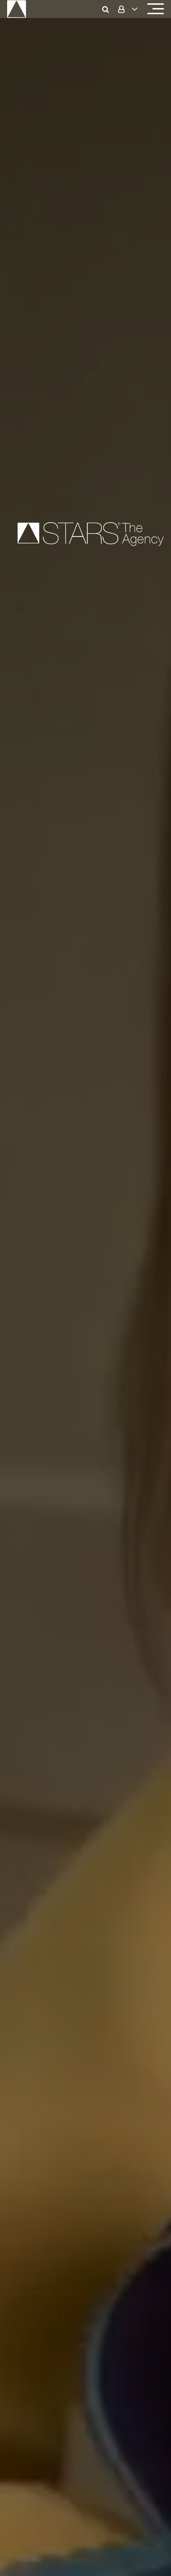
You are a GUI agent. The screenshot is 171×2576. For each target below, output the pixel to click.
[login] (127, 9)
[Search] (108, 9)
